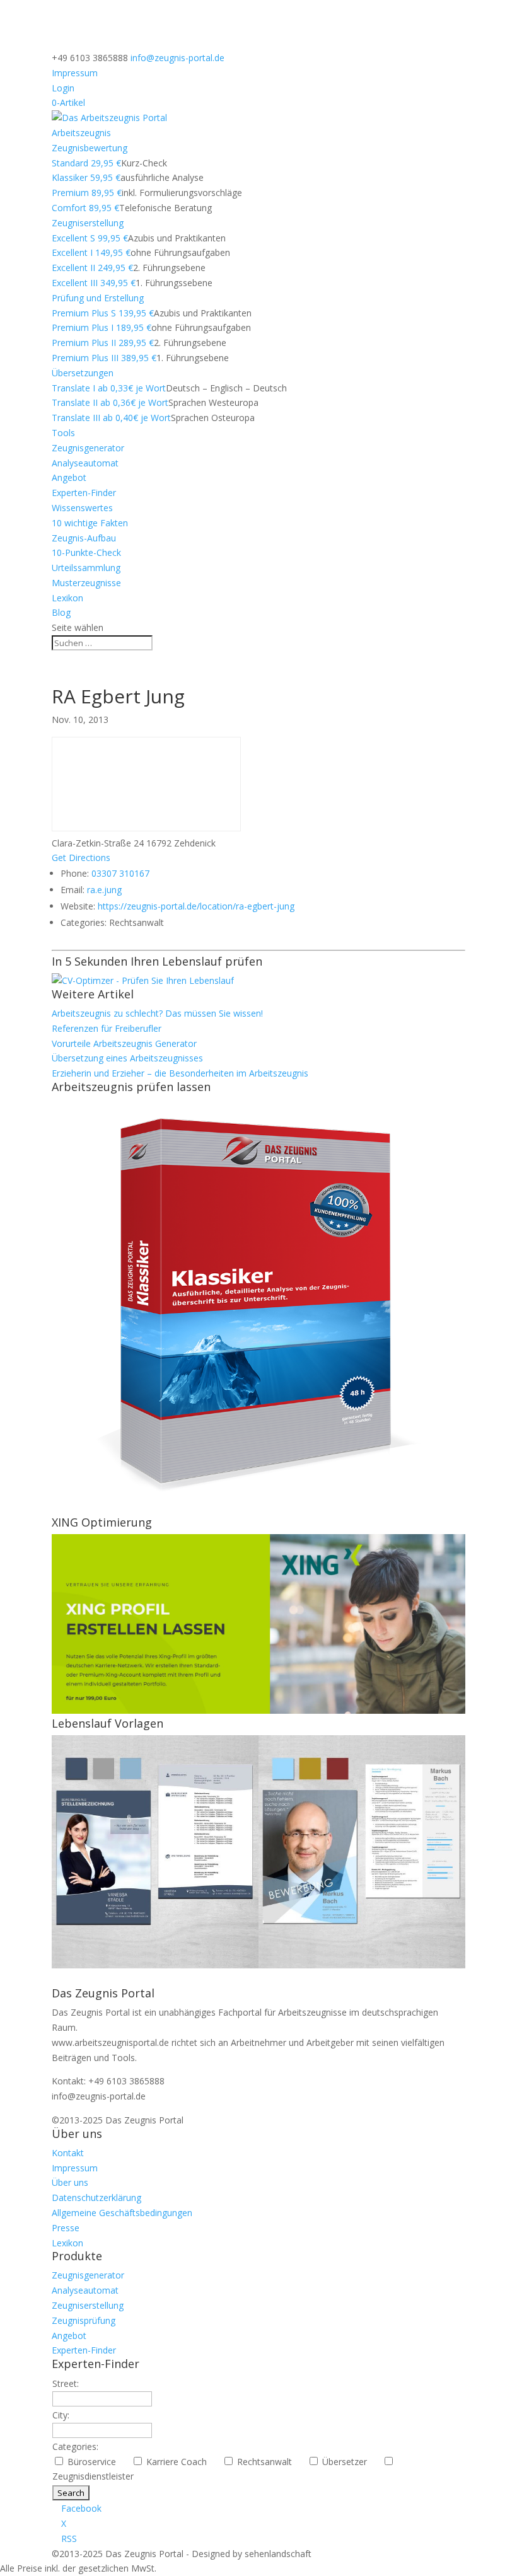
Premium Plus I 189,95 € (102, 327)
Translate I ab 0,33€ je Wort (109, 388)
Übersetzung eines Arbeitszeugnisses (127, 1058)
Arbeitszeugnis (81, 133)
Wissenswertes (82, 508)
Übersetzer (350, 2462)
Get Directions (81, 858)
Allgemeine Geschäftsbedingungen (122, 2213)
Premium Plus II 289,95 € (103, 343)
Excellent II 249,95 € (92, 268)
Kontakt (68, 2153)
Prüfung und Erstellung (98, 298)
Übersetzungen (83, 373)
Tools (63, 433)
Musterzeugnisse (86, 583)
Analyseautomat (85, 463)
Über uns (70, 2182)
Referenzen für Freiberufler (107, 1028)
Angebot (69, 477)
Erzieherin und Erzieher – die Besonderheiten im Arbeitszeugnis (180, 1073)
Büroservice (97, 2462)
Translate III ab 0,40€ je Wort (111, 418)
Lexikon (67, 598)
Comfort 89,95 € (85, 208)
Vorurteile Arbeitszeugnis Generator (124, 1043)
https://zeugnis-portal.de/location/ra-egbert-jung (196, 906)
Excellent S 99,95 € (90, 238)
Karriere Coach (182, 2462)
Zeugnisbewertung (90, 148)
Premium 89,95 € (87, 193)
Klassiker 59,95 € (86, 177)
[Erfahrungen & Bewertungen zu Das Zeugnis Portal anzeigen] (407, 2568)
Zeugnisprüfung (84, 2320)
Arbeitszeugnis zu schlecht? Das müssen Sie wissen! (157, 1013)
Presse (66, 2228)
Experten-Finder (84, 493)
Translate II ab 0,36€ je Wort (110, 402)
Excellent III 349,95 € (94, 283)
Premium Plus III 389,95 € (104, 358)
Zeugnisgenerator (88, 448)
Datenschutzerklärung (96, 2198)
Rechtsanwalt (270, 2462)
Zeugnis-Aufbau (84, 538)
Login (63, 88)
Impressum (75, 73)
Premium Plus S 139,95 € (103, 313)
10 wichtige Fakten (90, 523)
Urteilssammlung (86, 568)
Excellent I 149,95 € (91, 252)
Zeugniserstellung (88, 223)
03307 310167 (120, 873)
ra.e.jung (104, 890)
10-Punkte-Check (86, 552)
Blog (61, 612)
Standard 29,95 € (86, 163)
